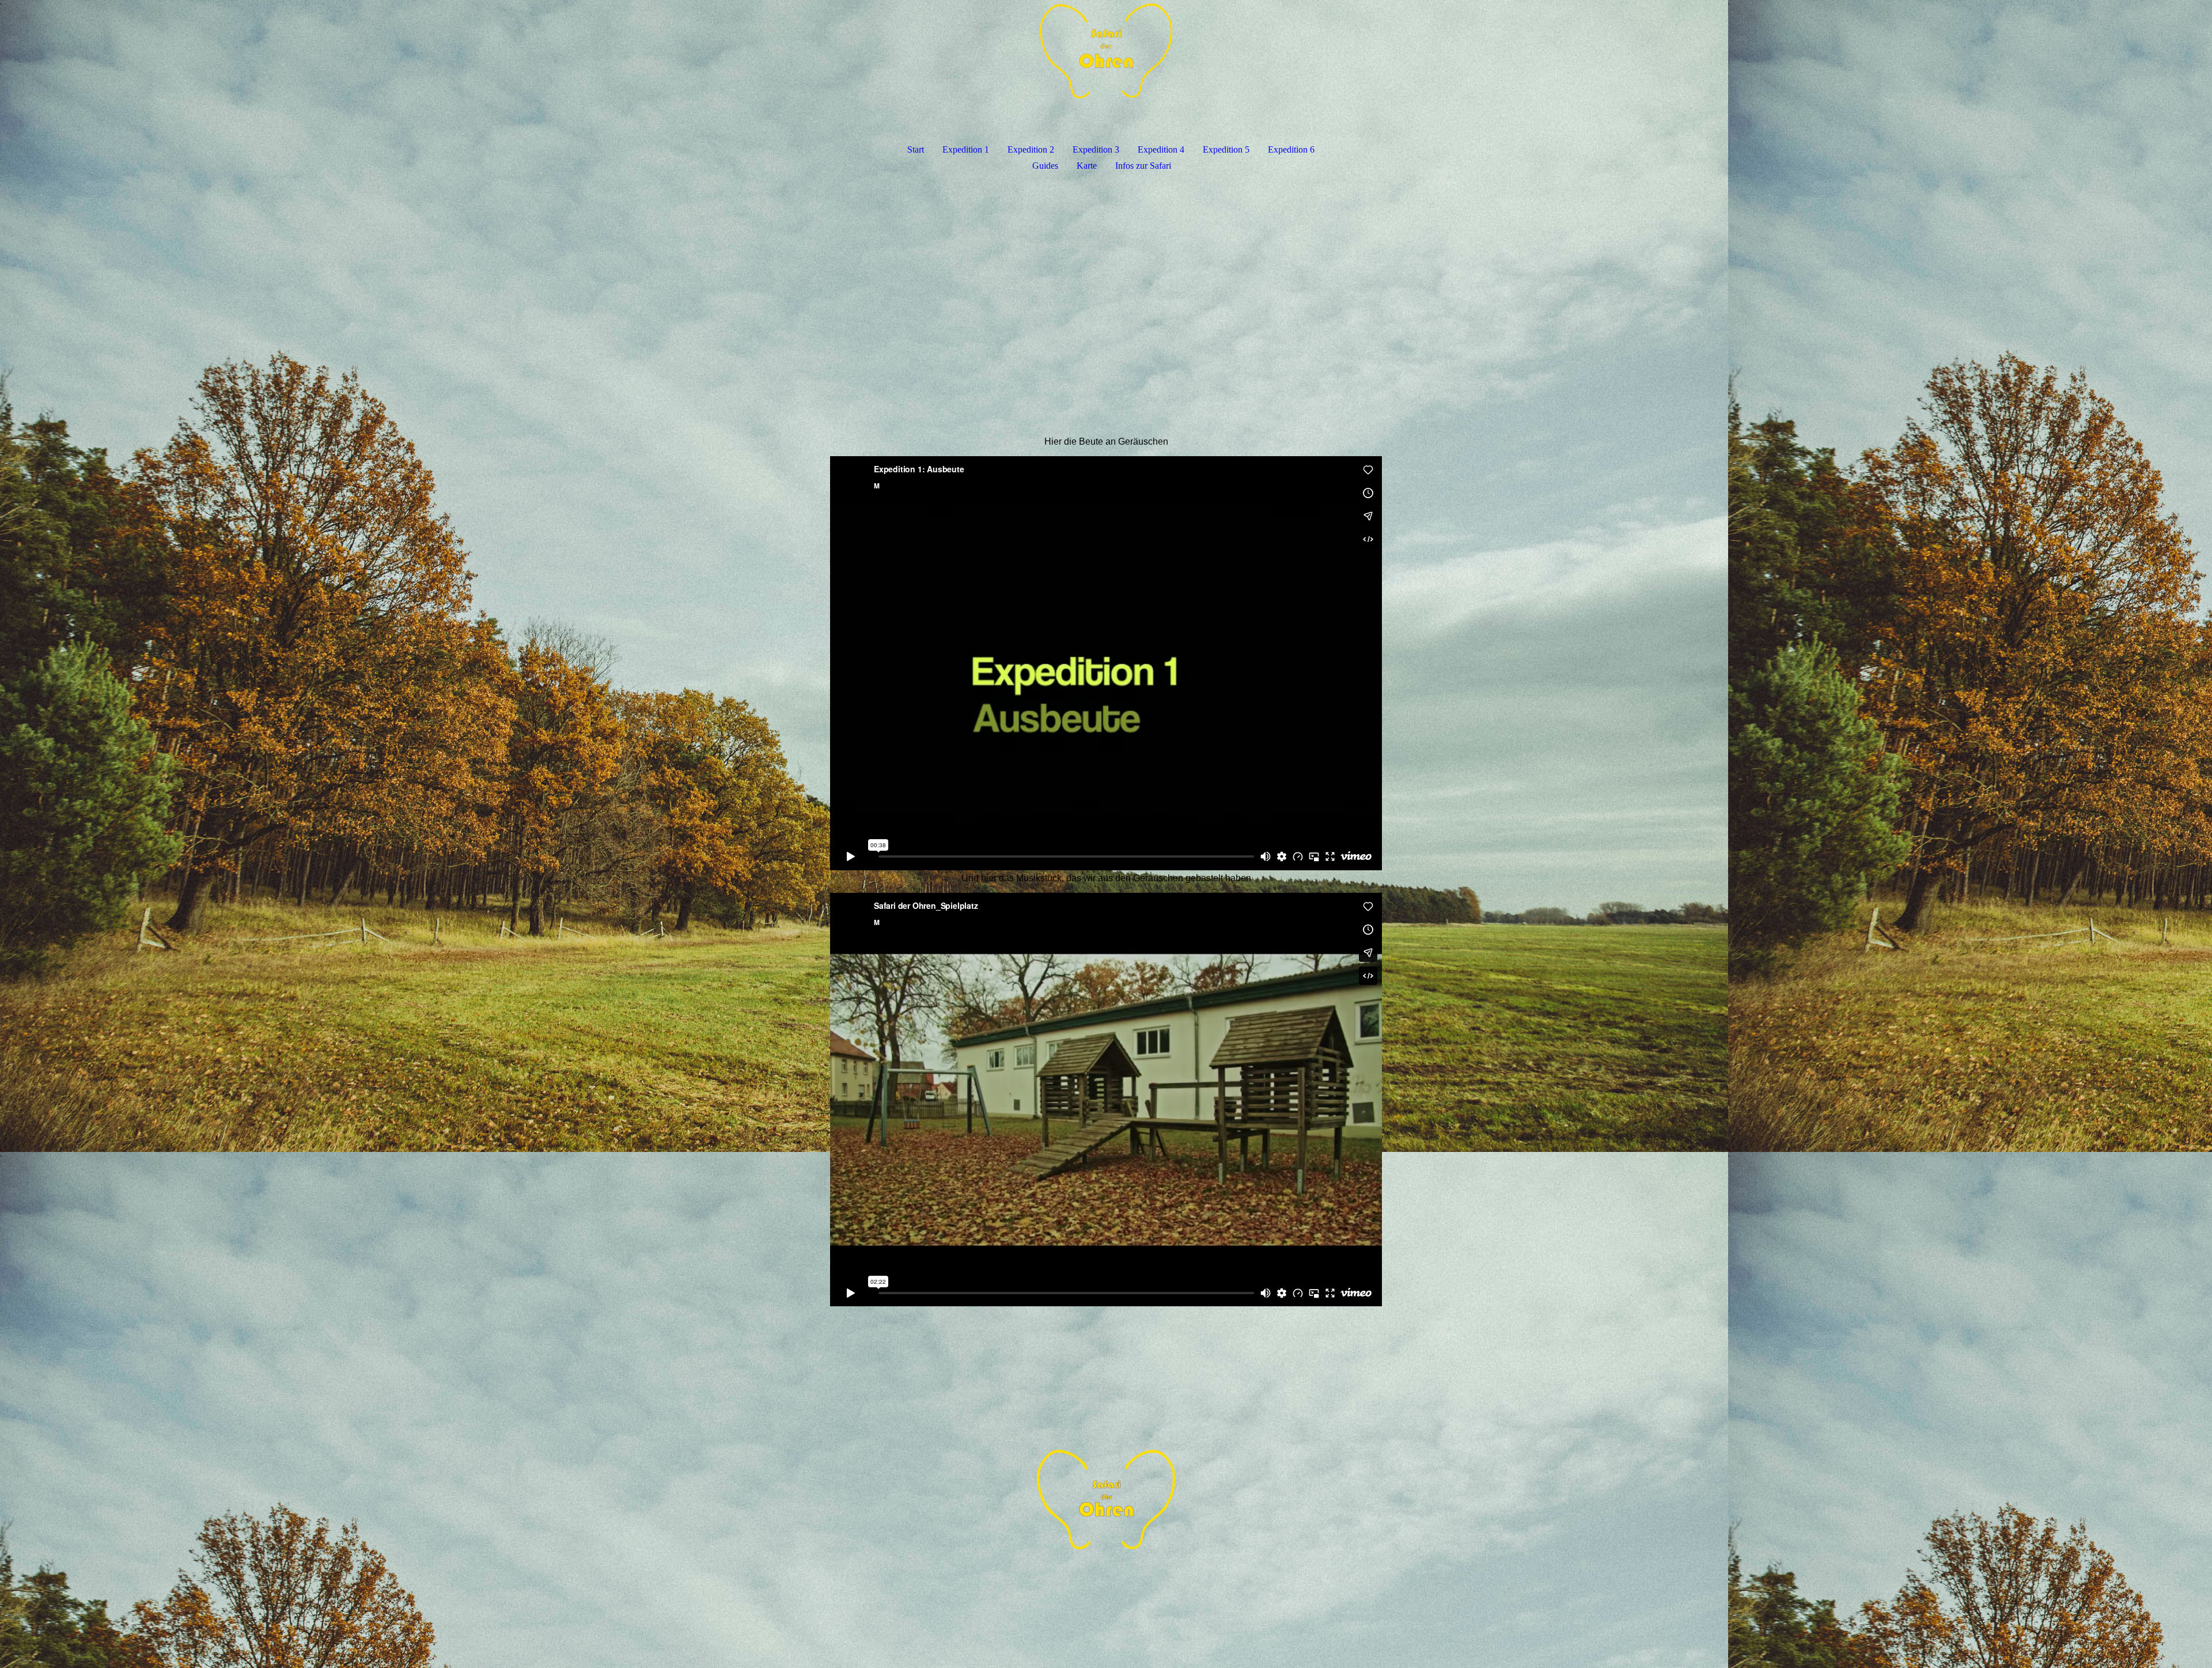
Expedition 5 (1226, 149)
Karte (1087, 166)
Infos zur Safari (1143, 166)
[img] (1106, 61)
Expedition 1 (966, 149)
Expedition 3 (1096, 149)
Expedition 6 (1291, 149)
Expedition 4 (1161, 149)
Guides (1045, 166)
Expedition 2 (1031, 149)
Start (916, 149)
